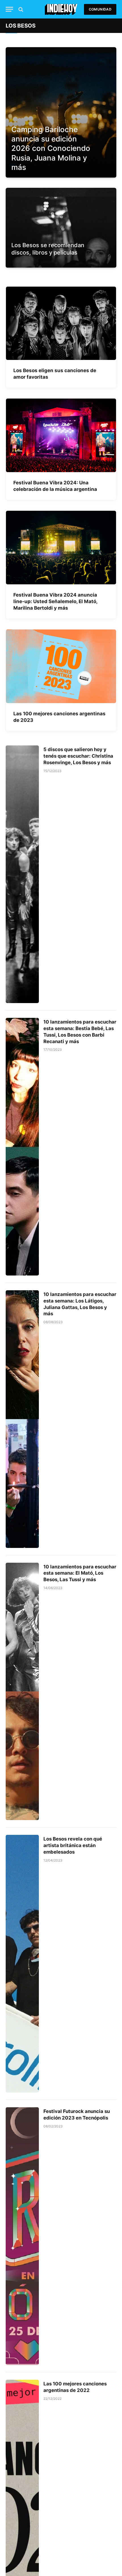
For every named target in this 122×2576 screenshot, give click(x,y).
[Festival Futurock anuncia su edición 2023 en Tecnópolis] (22, 2236)
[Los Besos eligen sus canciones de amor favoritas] (61, 323)
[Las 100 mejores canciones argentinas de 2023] (61, 666)
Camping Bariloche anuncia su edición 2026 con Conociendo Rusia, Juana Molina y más (51, 148)
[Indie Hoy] (61, 9)
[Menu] (9, 9)
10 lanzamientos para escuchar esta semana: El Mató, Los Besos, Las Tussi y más (80, 1573)
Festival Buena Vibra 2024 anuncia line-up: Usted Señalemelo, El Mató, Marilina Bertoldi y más (55, 601)
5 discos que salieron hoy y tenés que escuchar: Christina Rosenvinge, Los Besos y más (78, 756)
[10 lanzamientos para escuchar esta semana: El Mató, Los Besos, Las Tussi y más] (22, 1692)
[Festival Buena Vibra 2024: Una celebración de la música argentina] (61, 435)
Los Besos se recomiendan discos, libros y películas (48, 249)
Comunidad (100, 9)
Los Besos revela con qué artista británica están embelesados (73, 1845)
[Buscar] (20, 9)
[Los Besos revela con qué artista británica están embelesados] (22, 1964)
